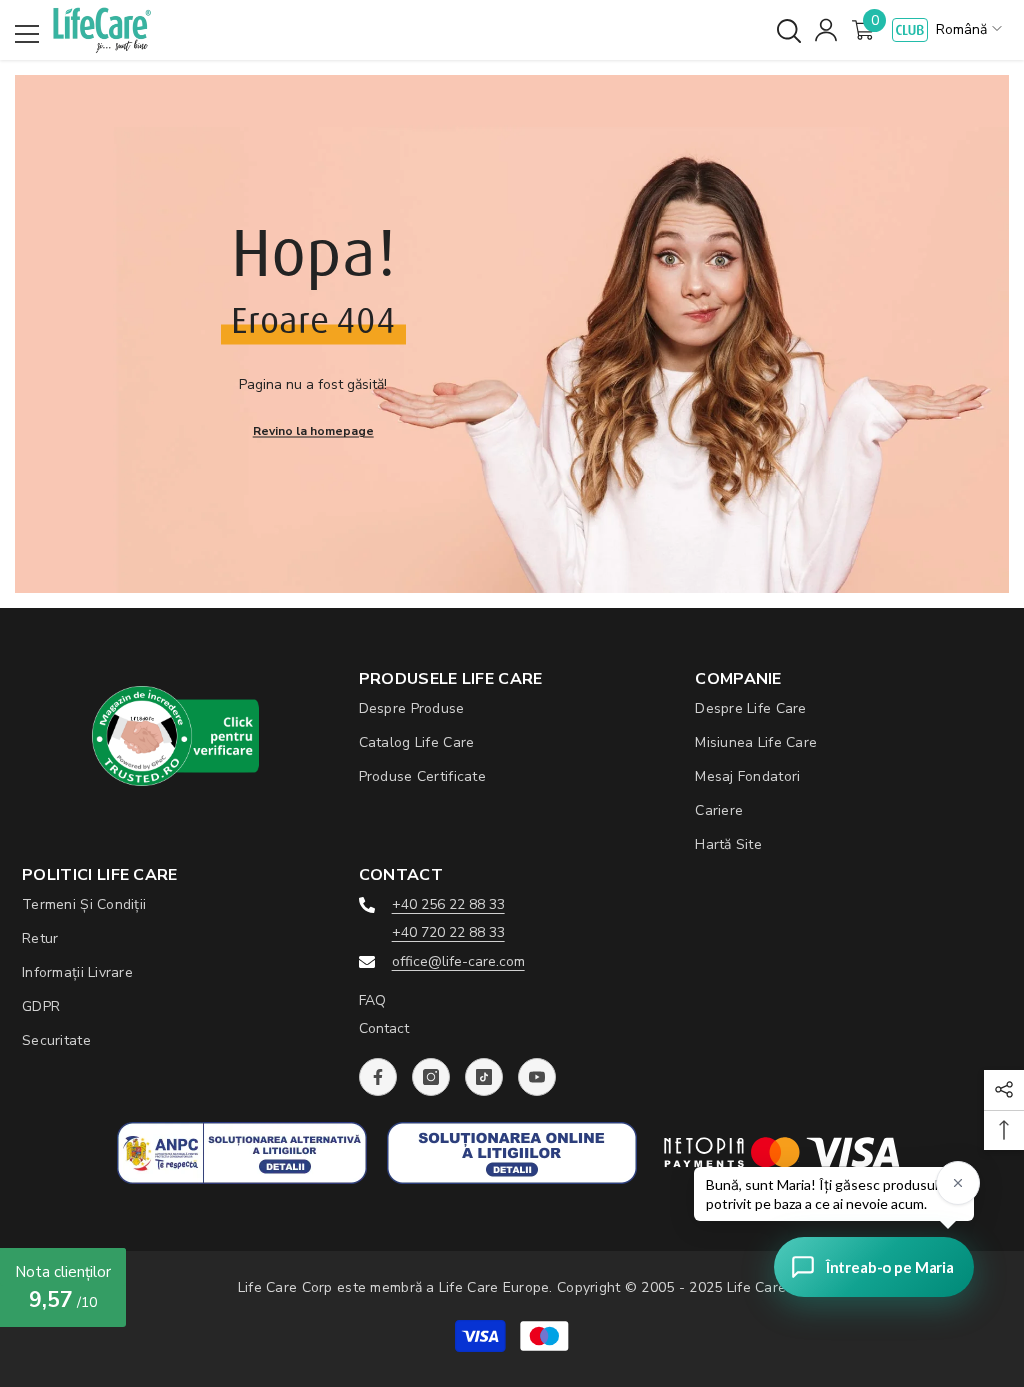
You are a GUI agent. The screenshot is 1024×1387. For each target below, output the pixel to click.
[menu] (27, 34)
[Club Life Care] (910, 30)
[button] (971, 30)
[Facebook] (378, 1077)
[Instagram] (431, 1077)
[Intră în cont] (826, 30)
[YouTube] (537, 1077)
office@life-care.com (458, 961)
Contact (384, 1028)
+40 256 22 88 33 (448, 904)
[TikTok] (484, 1077)
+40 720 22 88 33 (448, 932)
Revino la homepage (313, 430)
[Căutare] (789, 31)
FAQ (372, 1000)
